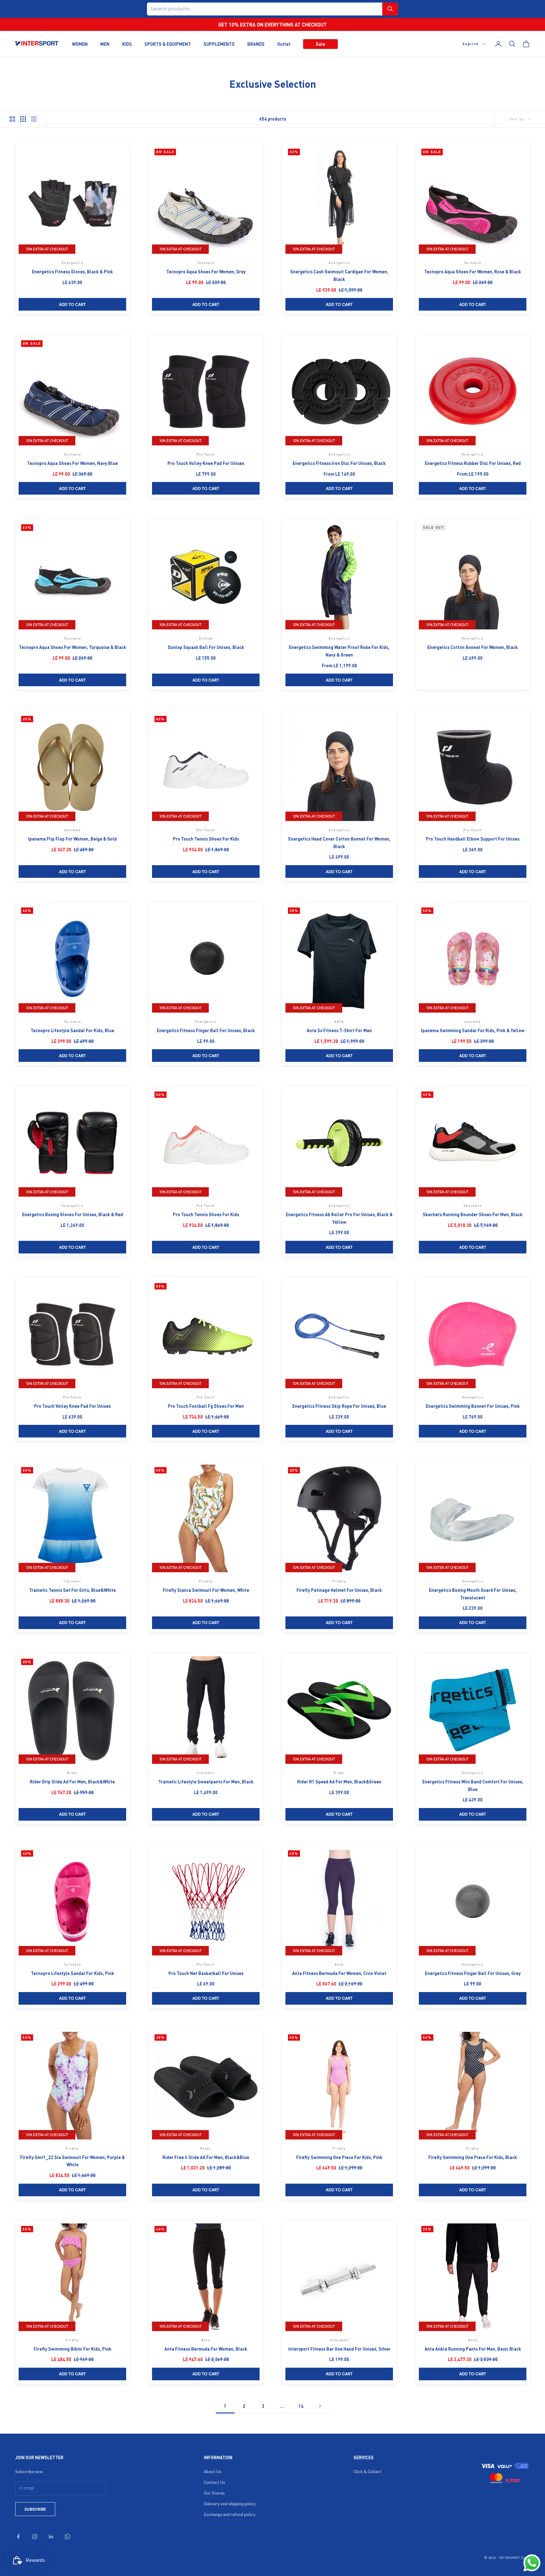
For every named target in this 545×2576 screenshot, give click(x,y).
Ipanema (73, 830)
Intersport (339, 2340)
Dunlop (206, 638)
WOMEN (80, 44)
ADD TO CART (72, 304)
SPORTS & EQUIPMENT (168, 44)
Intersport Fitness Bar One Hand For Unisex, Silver (339, 2349)
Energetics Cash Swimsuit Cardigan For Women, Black (339, 275)
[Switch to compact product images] (34, 119)
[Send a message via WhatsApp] (532, 2563)
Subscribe (35, 2509)
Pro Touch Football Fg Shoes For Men (206, 1406)
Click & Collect (368, 2471)
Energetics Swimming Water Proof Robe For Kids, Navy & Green (339, 651)
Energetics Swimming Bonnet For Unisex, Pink (473, 1406)
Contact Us (214, 2482)
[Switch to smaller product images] (23, 119)
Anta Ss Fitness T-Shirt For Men (339, 1030)
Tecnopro (206, 263)
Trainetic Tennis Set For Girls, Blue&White (72, 1590)
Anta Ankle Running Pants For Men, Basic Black (473, 2349)
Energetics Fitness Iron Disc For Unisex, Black (339, 463)
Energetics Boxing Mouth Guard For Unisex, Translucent (473, 1594)
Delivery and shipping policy (230, 2503)
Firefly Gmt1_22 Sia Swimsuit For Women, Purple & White (73, 2161)
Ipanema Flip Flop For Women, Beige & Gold (72, 839)
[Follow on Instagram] (35, 2537)
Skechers (472, 1205)
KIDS (127, 44)
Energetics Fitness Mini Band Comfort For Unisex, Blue (473, 1785)
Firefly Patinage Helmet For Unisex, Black (339, 1590)
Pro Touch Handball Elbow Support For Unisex (473, 839)
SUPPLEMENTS (219, 44)
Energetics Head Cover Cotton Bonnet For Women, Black (339, 842)
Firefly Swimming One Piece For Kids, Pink (339, 2157)
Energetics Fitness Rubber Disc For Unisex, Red (473, 463)
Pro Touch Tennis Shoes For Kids (206, 839)
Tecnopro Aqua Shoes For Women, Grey (206, 271)
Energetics (73, 263)
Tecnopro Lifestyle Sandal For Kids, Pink (73, 1973)
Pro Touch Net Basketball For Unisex (206, 1973)
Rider (72, 1773)
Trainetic (72, 1581)
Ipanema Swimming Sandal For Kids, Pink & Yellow (473, 1030)
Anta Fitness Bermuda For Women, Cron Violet (339, 1973)
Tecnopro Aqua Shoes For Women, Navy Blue (72, 463)
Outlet (284, 44)
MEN (105, 44)
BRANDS (256, 44)
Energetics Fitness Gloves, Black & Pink (72, 271)
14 (301, 2406)
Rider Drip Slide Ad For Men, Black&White (72, 1782)
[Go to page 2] (320, 2406)
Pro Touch (206, 454)
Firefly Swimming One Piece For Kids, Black (473, 2157)
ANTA (339, 1021)
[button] (390, 9)
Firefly (206, 1581)
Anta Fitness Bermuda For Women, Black (206, 2349)
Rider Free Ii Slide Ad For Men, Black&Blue (206, 2157)
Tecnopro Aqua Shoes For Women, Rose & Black (473, 271)
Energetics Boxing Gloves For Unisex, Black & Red (73, 1214)
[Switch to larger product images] (12, 119)
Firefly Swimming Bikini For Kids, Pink (73, 2349)
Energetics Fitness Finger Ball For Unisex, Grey (473, 1973)
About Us (213, 2471)
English (471, 44)
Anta (339, 1964)
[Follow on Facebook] (18, 2537)
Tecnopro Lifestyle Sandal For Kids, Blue (72, 1030)
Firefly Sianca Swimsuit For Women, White (206, 1590)
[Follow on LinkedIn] (51, 2537)
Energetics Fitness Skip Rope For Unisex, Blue (339, 1406)
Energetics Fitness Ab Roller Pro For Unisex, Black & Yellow (339, 1218)
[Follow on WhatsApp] (67, 2537)
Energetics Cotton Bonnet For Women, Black (473, 647)
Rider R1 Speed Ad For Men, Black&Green (339, 1782)
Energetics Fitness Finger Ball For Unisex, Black (206, 1030)
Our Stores (214, 2493)
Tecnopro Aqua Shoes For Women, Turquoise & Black (73, 647)
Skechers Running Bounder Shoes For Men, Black (473, 1214)
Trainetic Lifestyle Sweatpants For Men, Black (206, 1782)
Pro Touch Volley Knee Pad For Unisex (206, 463)
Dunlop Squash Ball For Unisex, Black (206, 647)
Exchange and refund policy (230, 2514)
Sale (320, 44)
